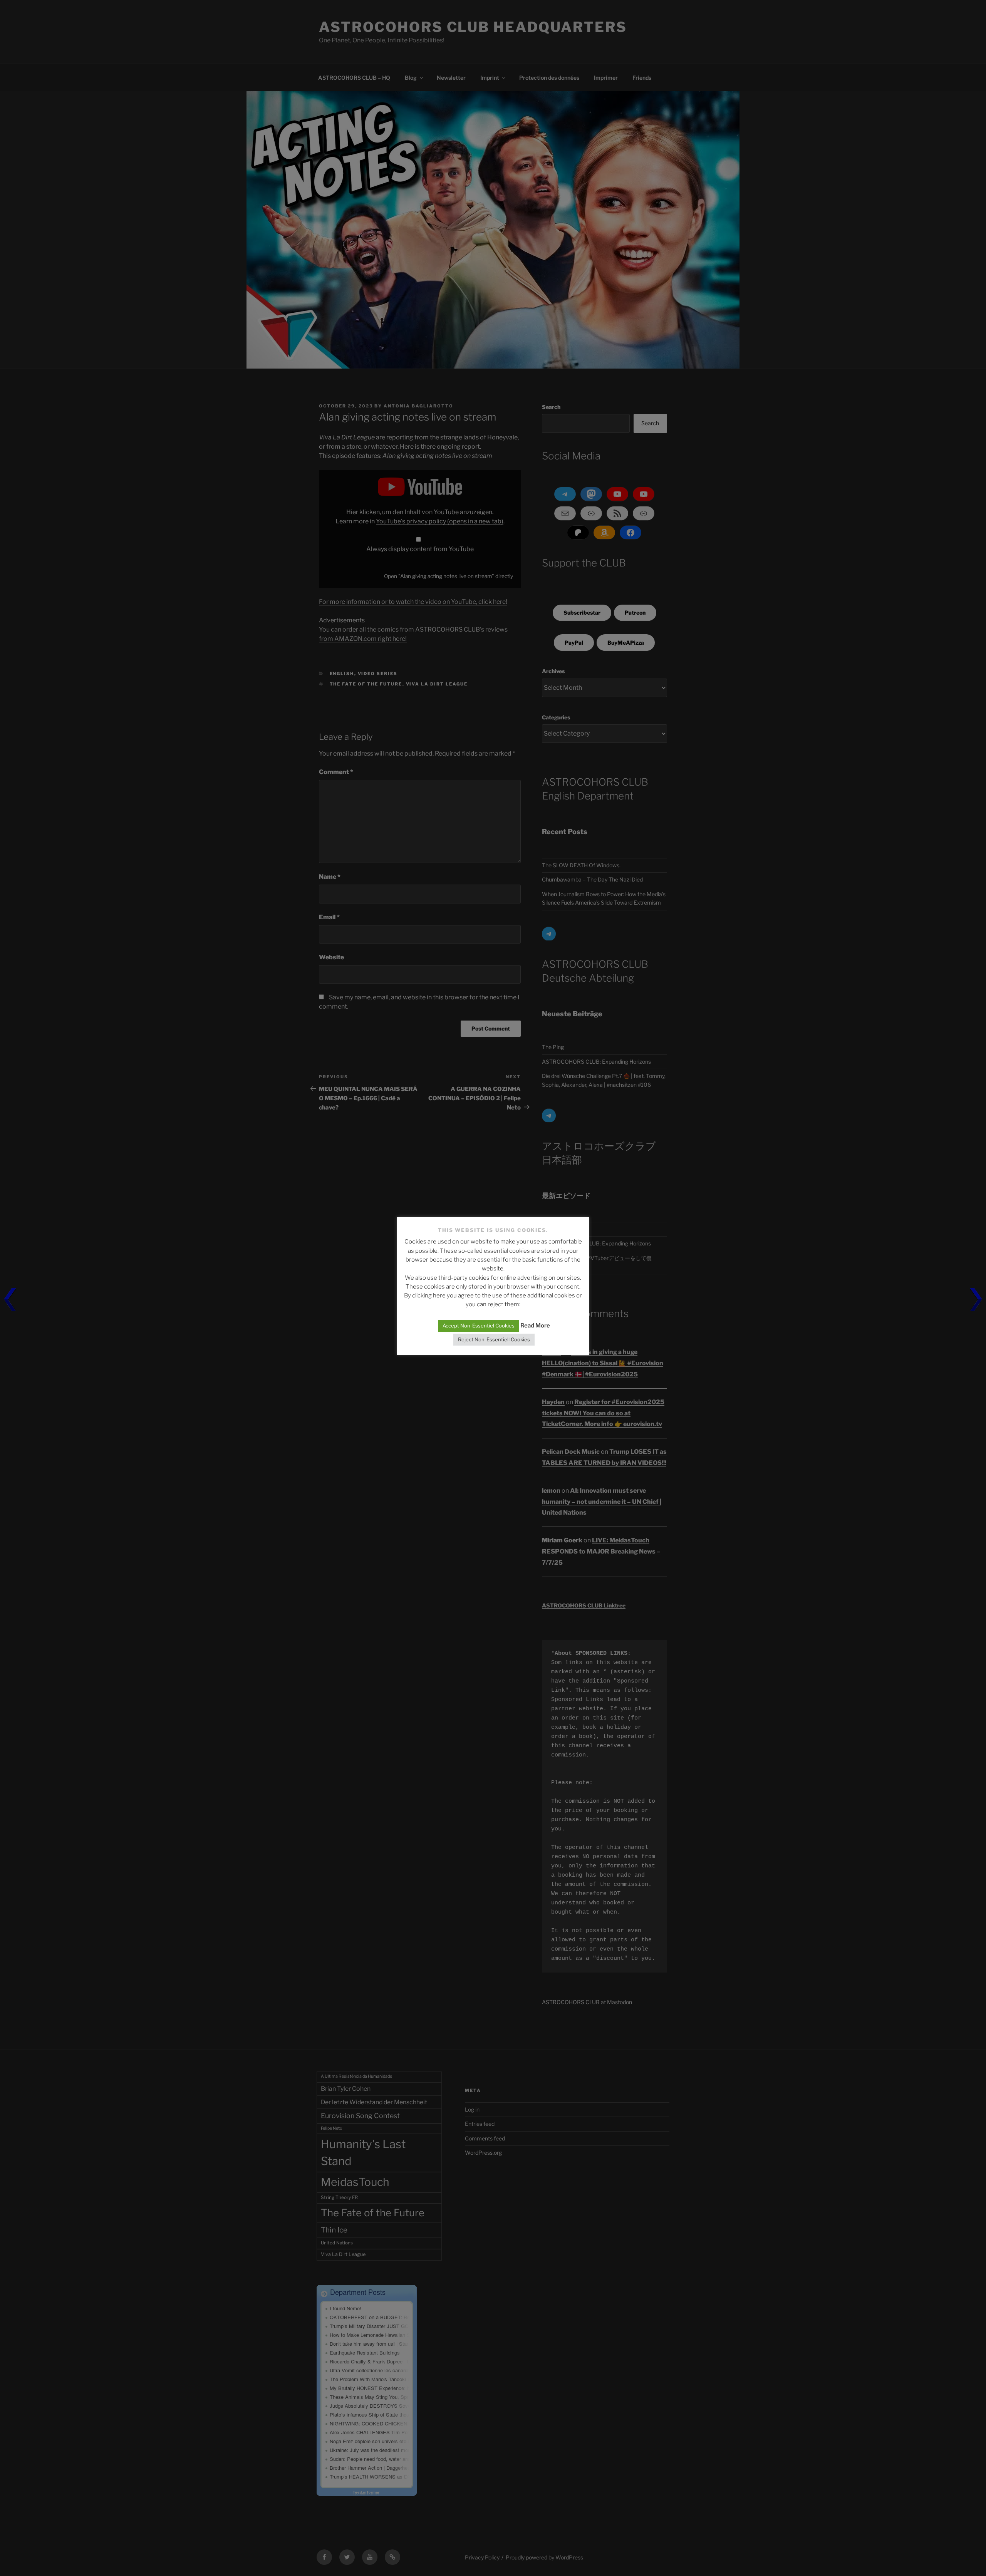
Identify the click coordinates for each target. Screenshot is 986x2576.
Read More (535, 1326)
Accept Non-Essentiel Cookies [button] (479, 1326)
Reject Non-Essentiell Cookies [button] (494, 1339)
